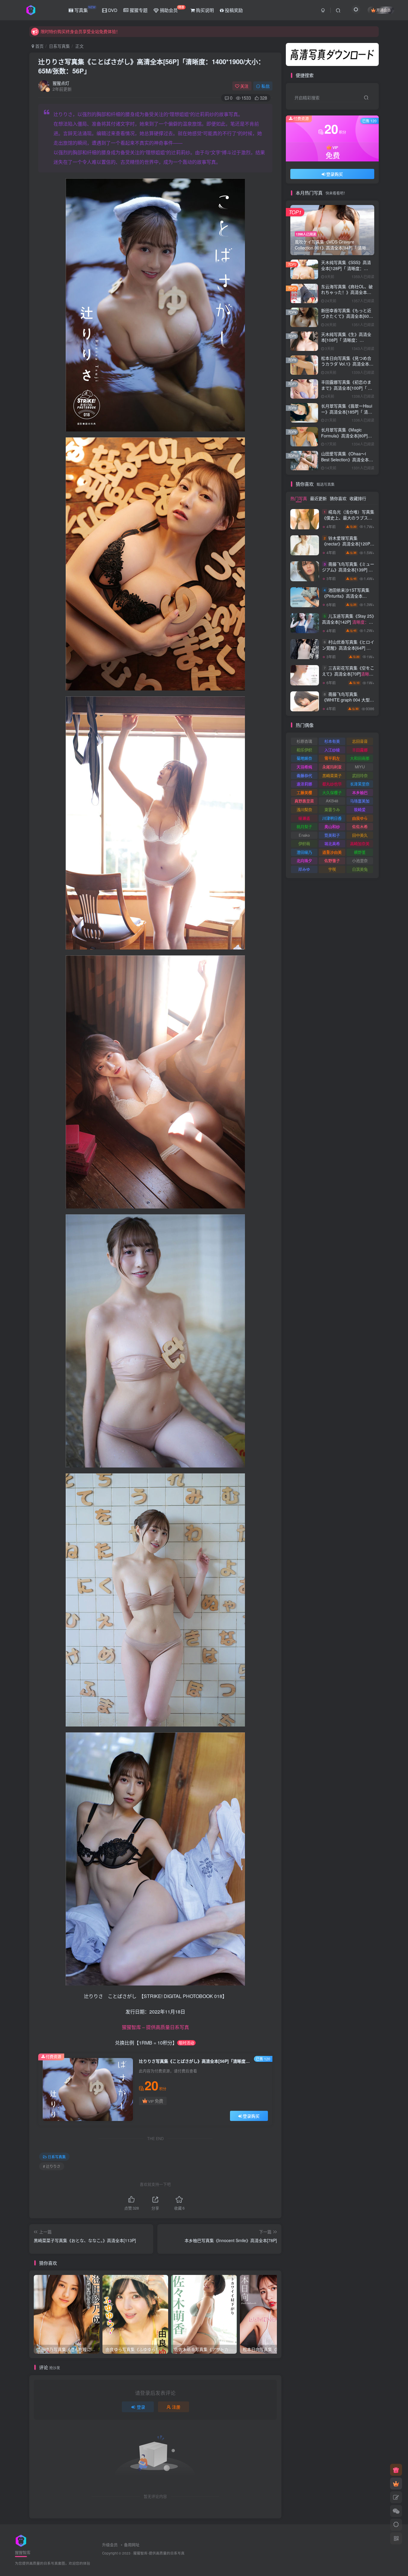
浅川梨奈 (304, 809)
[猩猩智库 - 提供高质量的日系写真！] (21, 2540)
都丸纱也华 (332, 784)
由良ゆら (360, 818)
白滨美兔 (360, 869)
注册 (176, 2407)
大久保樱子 (332, 792)
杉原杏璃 (304, 741)
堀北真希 (332, 843)
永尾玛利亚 (332, 767)
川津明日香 (332, 818)
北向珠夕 (304, 860)
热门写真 (299, 498)
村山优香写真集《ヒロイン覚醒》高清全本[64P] (348, 651)
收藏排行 (358, 498)
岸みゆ (304, 869)
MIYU (360, 767)
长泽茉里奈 (360, 784)
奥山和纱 (332, 826)
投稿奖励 (233, 10)
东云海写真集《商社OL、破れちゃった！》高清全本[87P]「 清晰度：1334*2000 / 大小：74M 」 (347, 295)
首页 (39, 46)
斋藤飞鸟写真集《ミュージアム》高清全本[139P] (348, 573)
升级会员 (110, 2545)
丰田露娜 (360, 750)
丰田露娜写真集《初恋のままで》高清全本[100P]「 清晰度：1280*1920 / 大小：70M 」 (347, 391)
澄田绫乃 (304, 852)
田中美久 (360, 835)
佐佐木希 (360, 826)
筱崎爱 (360, 809)
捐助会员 (171, 9)
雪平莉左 (332, 758)
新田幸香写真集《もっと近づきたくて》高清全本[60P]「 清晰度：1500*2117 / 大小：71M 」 (347, 319)
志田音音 (360, 741)
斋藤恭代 (304, 775)
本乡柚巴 (360, 792)
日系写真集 (59, 46)
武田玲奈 (360, 775)
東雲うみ (332, 809)
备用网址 (132, 2545)
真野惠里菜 (304, 801)
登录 (141, 2407)
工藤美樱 (304, 792)
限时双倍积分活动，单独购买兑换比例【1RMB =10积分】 (95, 32)
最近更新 (318, 498)
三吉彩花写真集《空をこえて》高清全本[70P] (348, 677)
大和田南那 (360, 758)
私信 (266, 86)
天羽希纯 (304, 767)
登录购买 (251, 2116)
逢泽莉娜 (304, 784)
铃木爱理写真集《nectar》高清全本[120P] (347, 547)
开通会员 (384, 10)
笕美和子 (332, 835)
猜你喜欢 (338, 498)
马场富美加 (360, 801)
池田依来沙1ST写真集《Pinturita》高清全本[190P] (348, 599)
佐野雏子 (332, 860)
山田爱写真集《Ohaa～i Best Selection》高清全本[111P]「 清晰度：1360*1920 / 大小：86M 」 (346, 462)
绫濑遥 (304, 818)
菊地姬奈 (304, 758)
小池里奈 (360, 860)
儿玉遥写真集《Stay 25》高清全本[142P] (348, 184)
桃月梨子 (304, 826)
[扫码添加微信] (396, 2511)
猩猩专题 (138, 10)
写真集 (84, 9)
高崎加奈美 (360, 843)
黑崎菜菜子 (332, 775)
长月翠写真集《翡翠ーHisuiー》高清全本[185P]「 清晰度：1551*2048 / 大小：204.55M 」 (347, 415)
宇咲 (332, 869)
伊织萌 (304, 843)
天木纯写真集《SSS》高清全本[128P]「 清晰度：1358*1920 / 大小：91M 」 (346, 268)
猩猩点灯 (61, 83)
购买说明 (204, 10)
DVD (112, 10)
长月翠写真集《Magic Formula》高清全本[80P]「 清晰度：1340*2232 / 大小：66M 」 (346, 438)
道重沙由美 (332, 852)
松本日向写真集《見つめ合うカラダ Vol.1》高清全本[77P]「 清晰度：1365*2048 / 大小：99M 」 (347, 367)
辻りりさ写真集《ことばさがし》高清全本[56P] (151, 66)
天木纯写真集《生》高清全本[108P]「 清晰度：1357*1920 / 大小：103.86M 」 (346, 343)
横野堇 (360, 852)
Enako (304, 835)
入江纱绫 (332, 750)
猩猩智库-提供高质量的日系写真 (159, 2553)
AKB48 (332, 801)
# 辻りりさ (52, 2166)
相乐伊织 (304, 750)
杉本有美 (332, 741)
